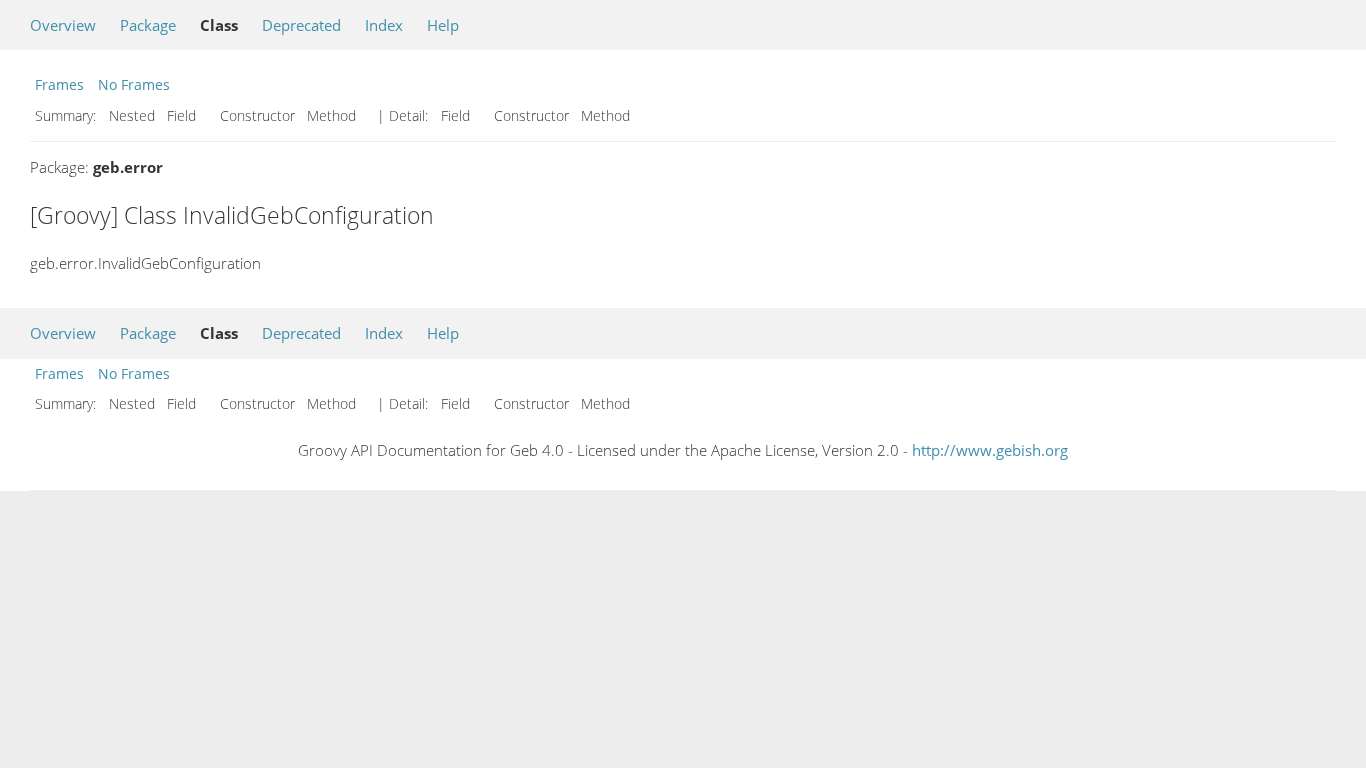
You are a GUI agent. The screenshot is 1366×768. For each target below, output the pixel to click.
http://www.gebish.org (990, 450)
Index (384, 25)
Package (148, 25)
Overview (63, 25)
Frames (59, 84)
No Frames (134, 84)
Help (443, 25)
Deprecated (301, 25)
